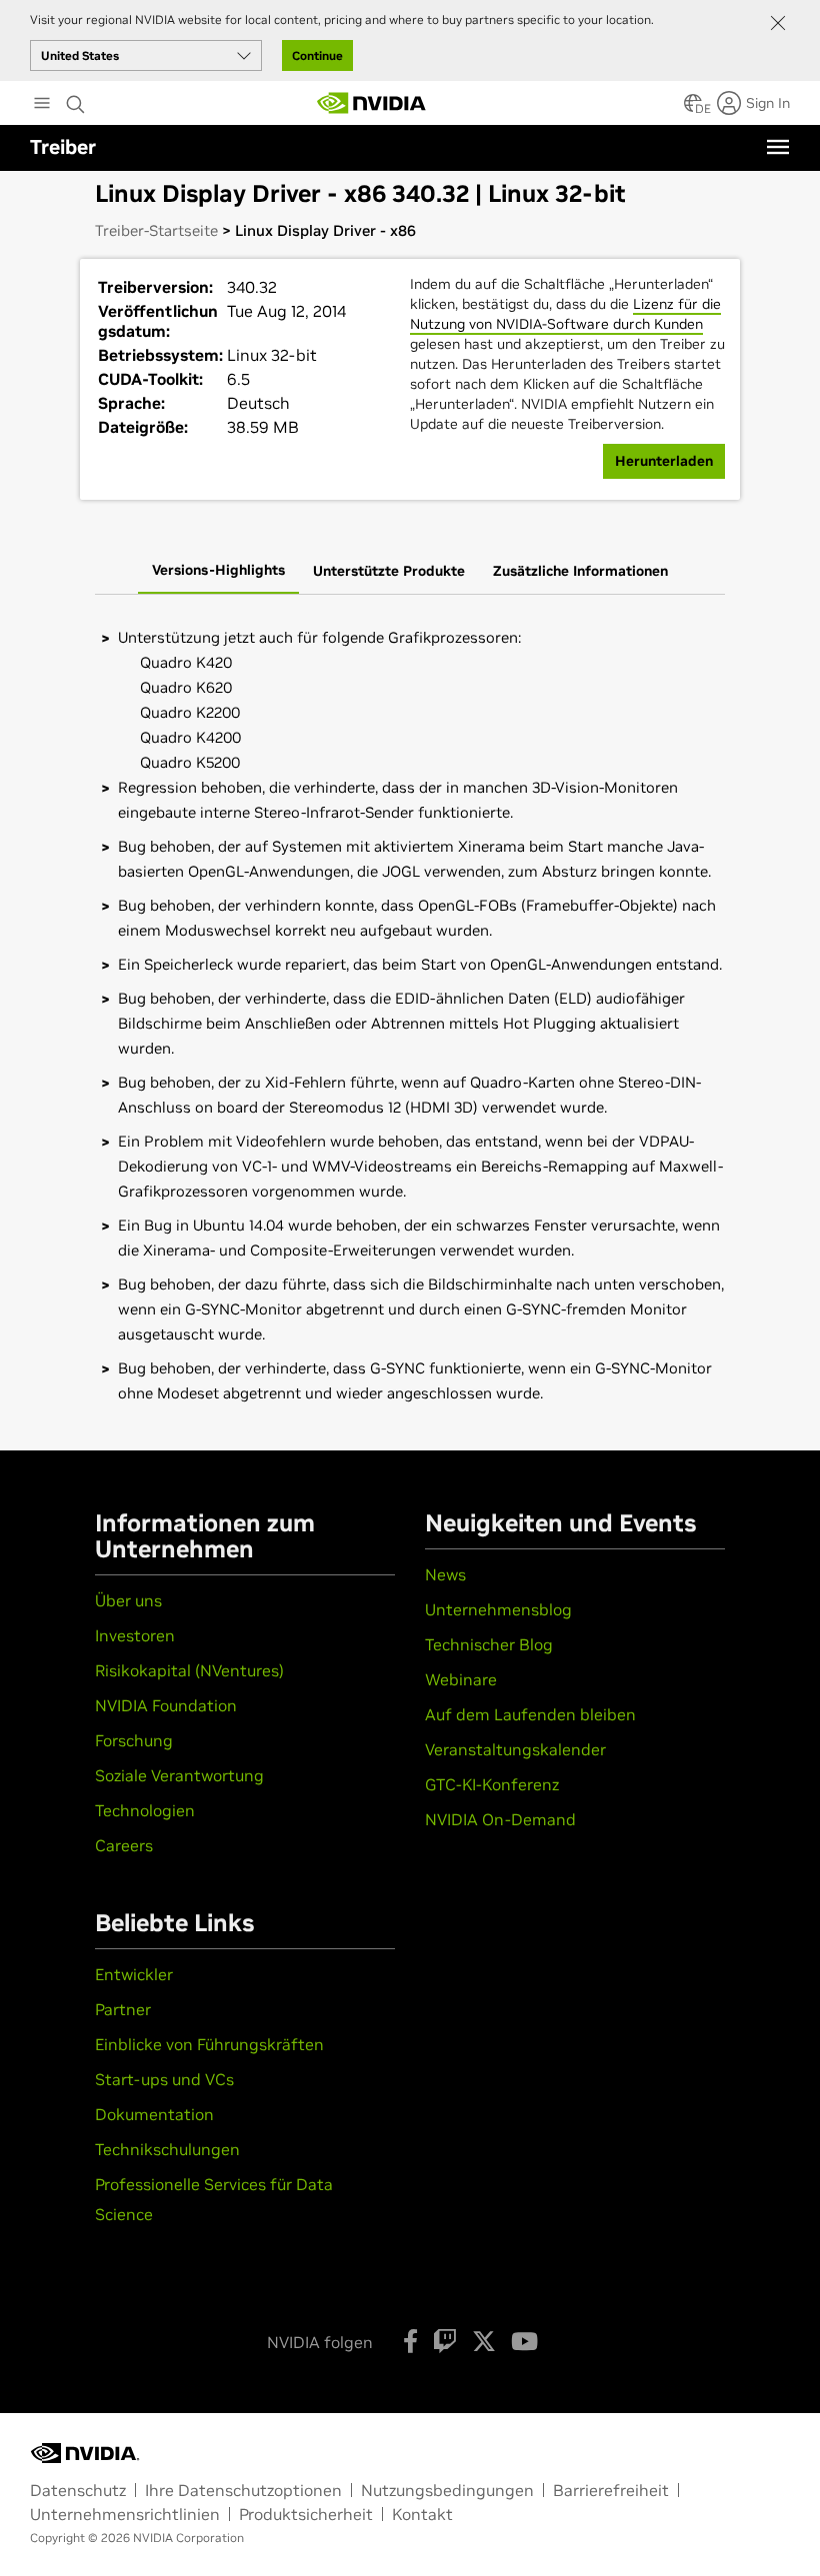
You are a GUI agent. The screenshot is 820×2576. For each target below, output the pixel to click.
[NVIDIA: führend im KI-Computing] (372, 103)
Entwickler (134, 1974)
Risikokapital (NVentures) (189, 1670)
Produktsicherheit (306, 2514)
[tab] (218, 572)
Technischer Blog (489, 1644)
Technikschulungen (167, 2149)
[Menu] (778, 147)
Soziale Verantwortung (179, 1775)
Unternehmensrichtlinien (125, 2514)
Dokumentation (154, 2114)
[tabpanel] (410, 1015)
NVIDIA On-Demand (500, 1819)
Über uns (128, 1600)
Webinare (461, 1679)
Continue (317, 55)
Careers (124, 1845)
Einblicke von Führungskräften (209, 2044)
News (445, 1574)
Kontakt (422, 2514)
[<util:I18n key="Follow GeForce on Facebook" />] (410, 2341)
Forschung (134, 1740)
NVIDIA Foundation (166, 1705)
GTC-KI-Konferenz (492, 1784)
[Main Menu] (42, 105)
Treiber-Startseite (156, 230)
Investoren (135, 1635)
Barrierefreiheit (611, 2490)
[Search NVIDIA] (76, 99)
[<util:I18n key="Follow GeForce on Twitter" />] (484, 2341)
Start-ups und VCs (164, 2079)
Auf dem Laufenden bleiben (530, 1714)
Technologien (145, 1810)
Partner (123, 2009)
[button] (693, 109)
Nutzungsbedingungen (447, 2490)
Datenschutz (78, 2490)
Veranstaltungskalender (515, 1749)
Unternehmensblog (498, 1609)
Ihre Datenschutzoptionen (243, 2490)
